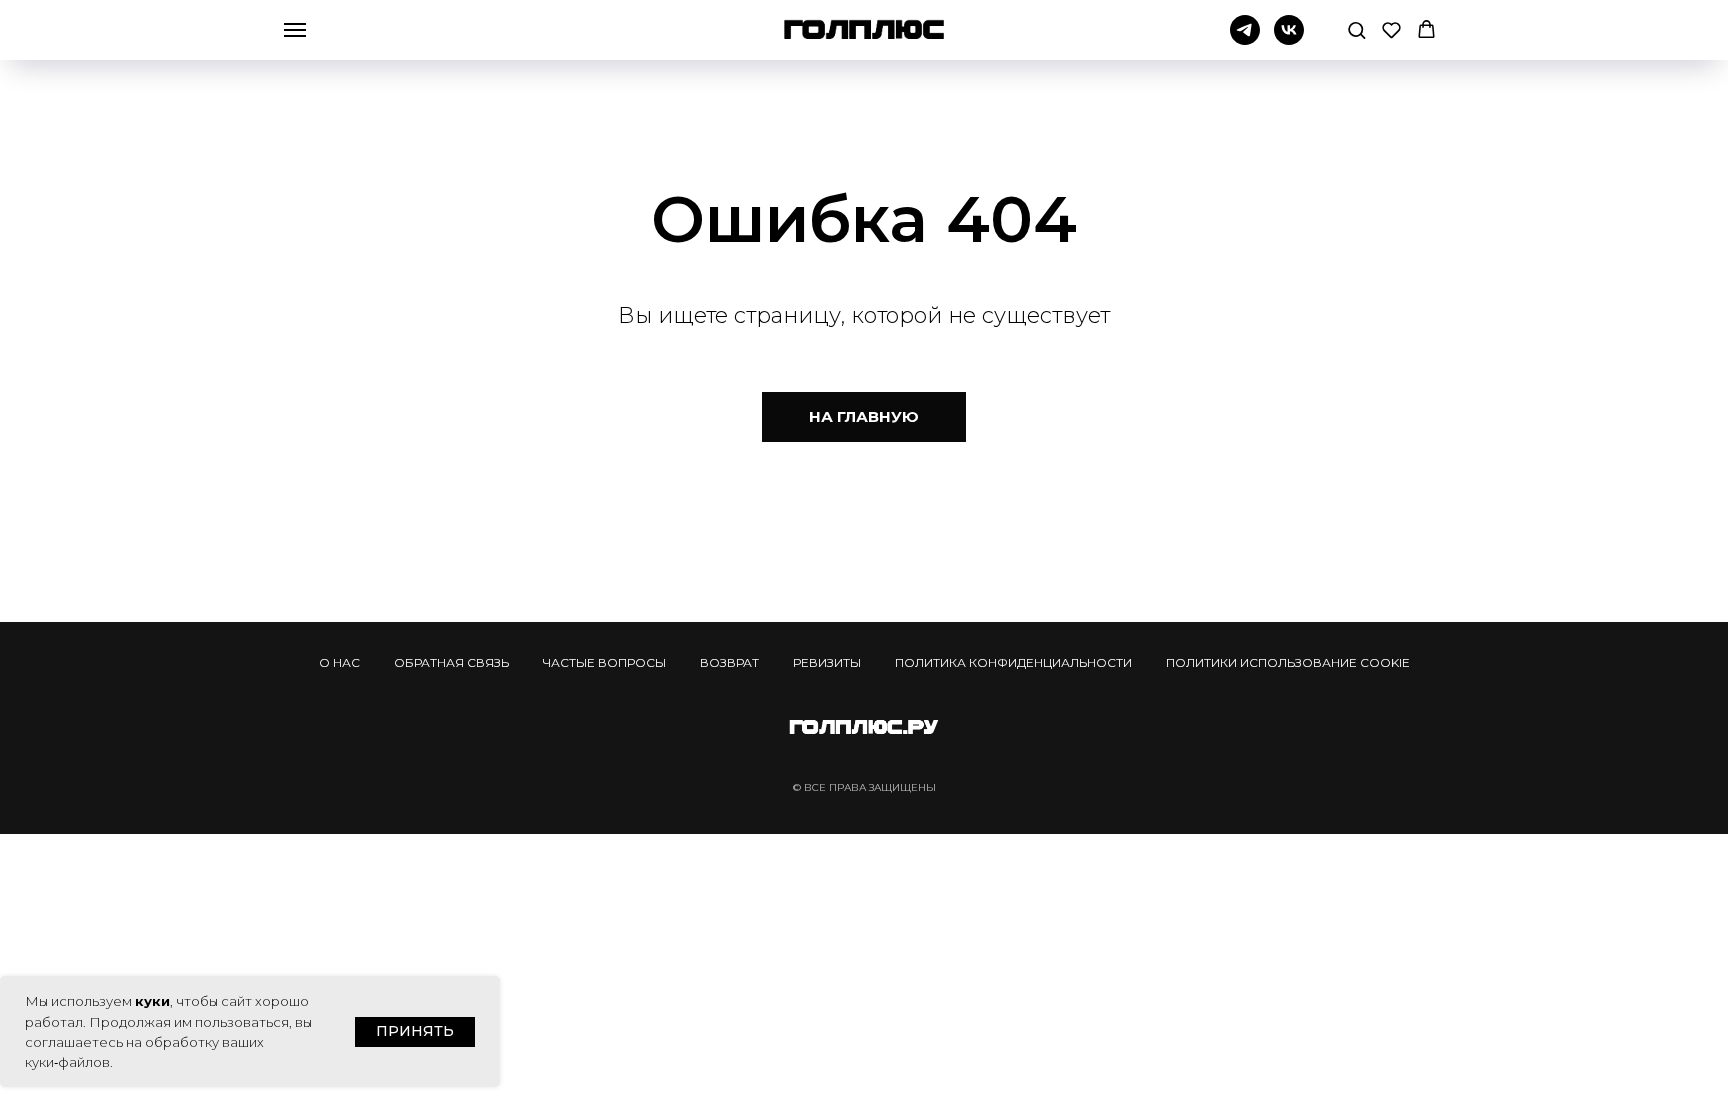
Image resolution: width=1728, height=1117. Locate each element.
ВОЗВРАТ (729, 662)
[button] (1356, 29)
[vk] (1289, 39)
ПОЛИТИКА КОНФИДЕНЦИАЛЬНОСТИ (1013, 662)
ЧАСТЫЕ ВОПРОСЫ (604, 662)
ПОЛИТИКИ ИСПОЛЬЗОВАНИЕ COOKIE (1288, 662)
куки (152, 1001)
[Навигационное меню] (295, 30)
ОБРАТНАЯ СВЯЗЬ (451, 662)
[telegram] (1245, 39)
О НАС (339, 662)
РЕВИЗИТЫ (827, 662)
